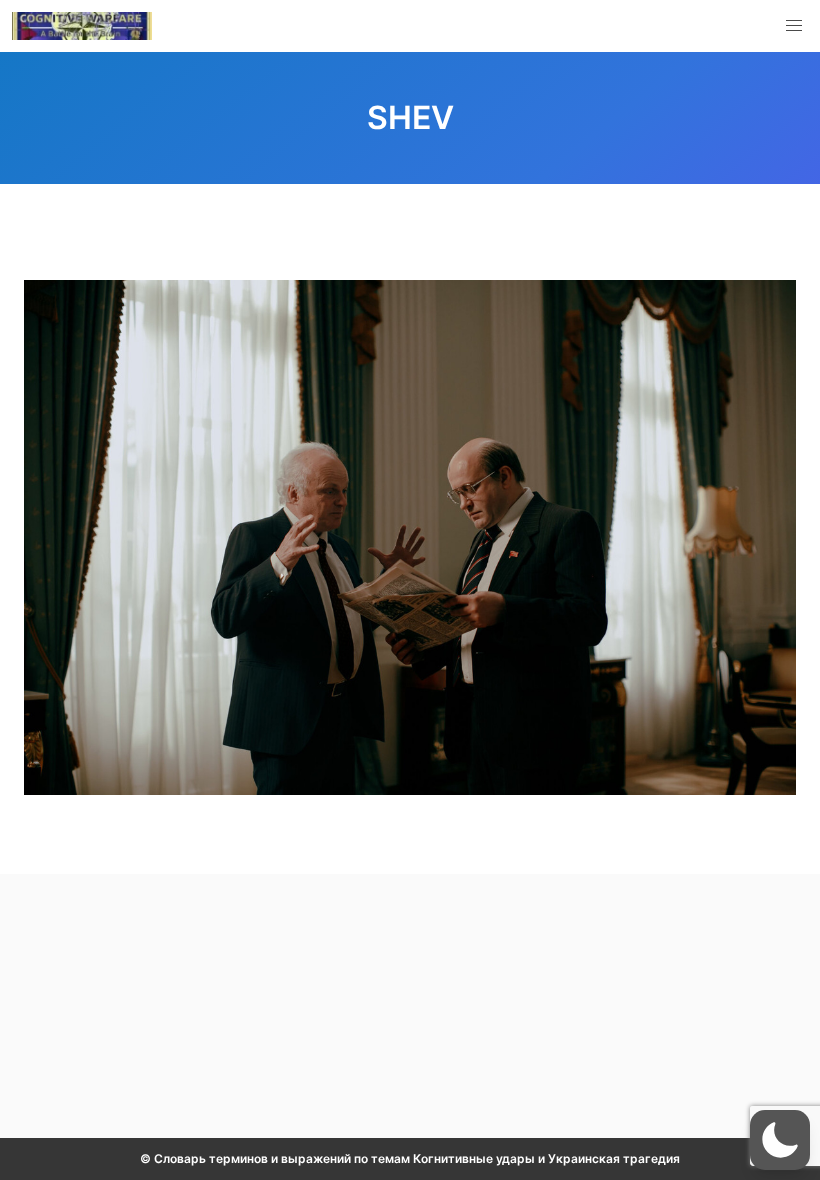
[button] (794, 26)
